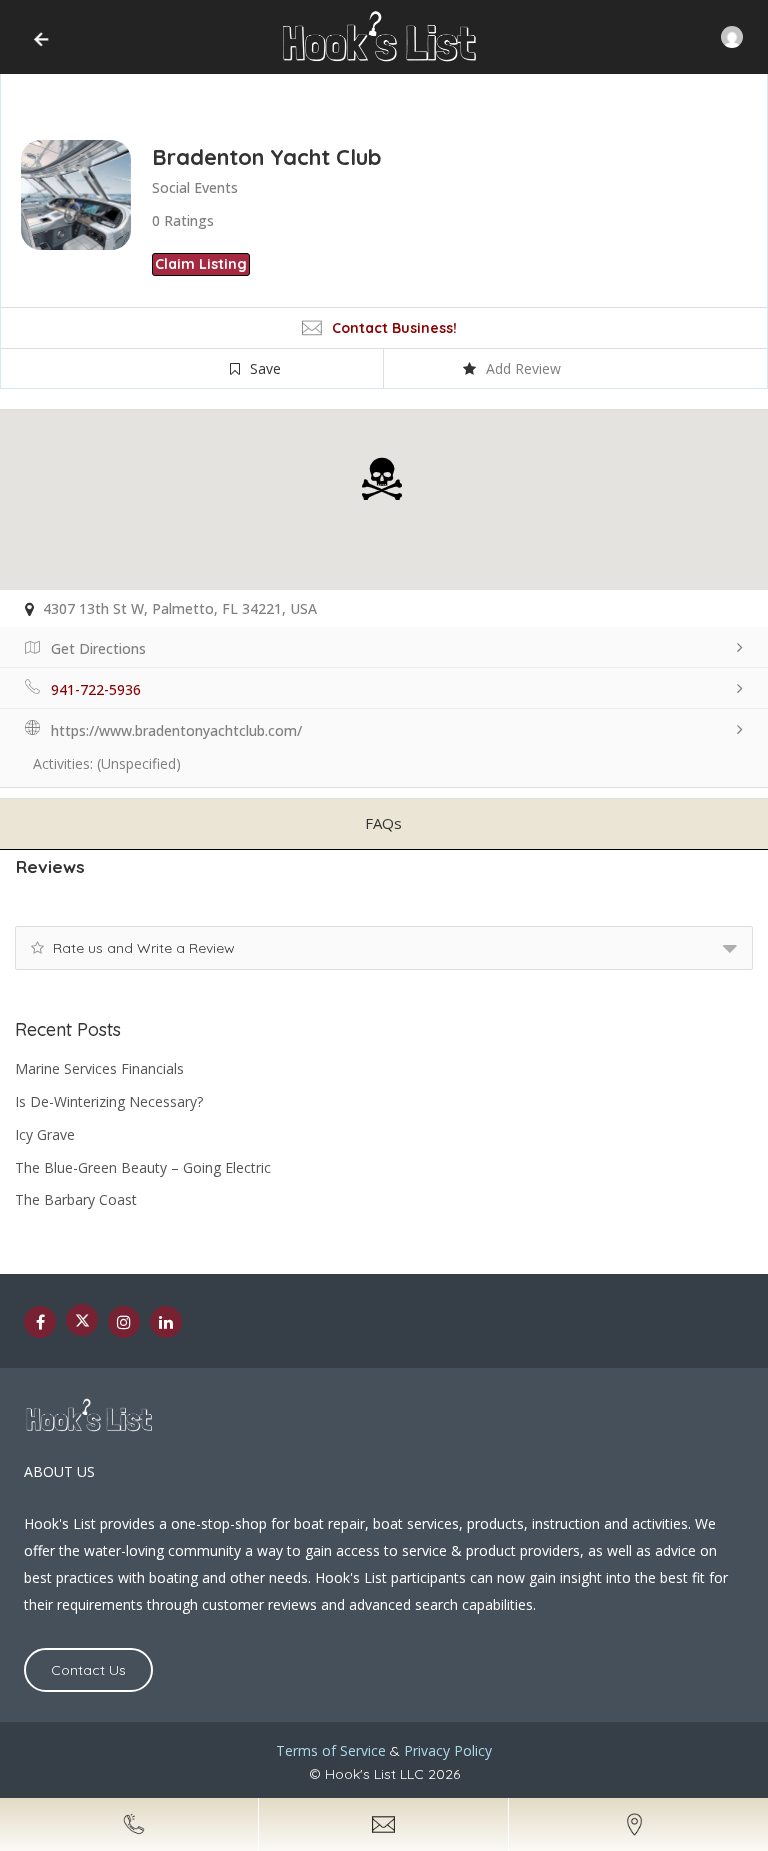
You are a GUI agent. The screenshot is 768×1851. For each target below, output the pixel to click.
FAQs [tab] (383, 823)
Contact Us (88, 1670)
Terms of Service (331, 1750)
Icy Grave (45, 1134)
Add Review (523, 368)
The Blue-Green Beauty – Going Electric (143, 1167)
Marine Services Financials (99, 1068)
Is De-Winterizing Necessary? (109, 1101)
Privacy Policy (448, 1750)
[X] (82, 1320)
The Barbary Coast (76, 1199)
